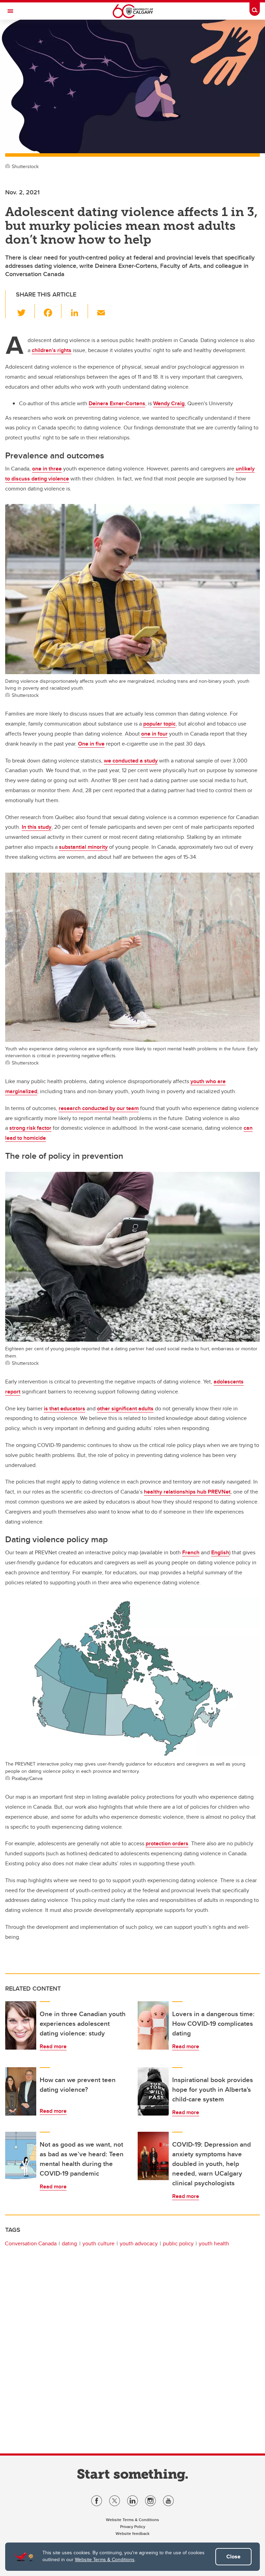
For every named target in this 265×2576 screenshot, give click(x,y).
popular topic (159, 724)
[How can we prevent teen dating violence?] (21, 2091)
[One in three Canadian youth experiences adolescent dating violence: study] (21, 2025)
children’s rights (52, 350)
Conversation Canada (31, 2243)
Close (233, 2556)
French (191, 1552)
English (220, 1552)
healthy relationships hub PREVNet (187, 1492)
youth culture (99, 2243)
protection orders (167, 1843)
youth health (214, 2243)
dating (69, 2243)
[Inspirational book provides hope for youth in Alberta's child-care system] (153, 2091)
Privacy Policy (133, 2526)
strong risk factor (30, 1128)
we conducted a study (131, 761)
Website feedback (132, 2533)
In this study (37, 827)
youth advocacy (139, 2243)
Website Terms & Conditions (105, 2559)
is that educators (65, 1408)
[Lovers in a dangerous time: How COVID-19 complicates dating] (153, 2025)
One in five (91, 744)
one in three (47, 469)
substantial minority (83, 847)
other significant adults (125, 1408)
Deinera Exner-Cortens (117, 403)
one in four (154, 734)
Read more (53, 2046)
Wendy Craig (169, 403)
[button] (25, 311)
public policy (178, 2243)
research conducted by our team (99, 1108)
